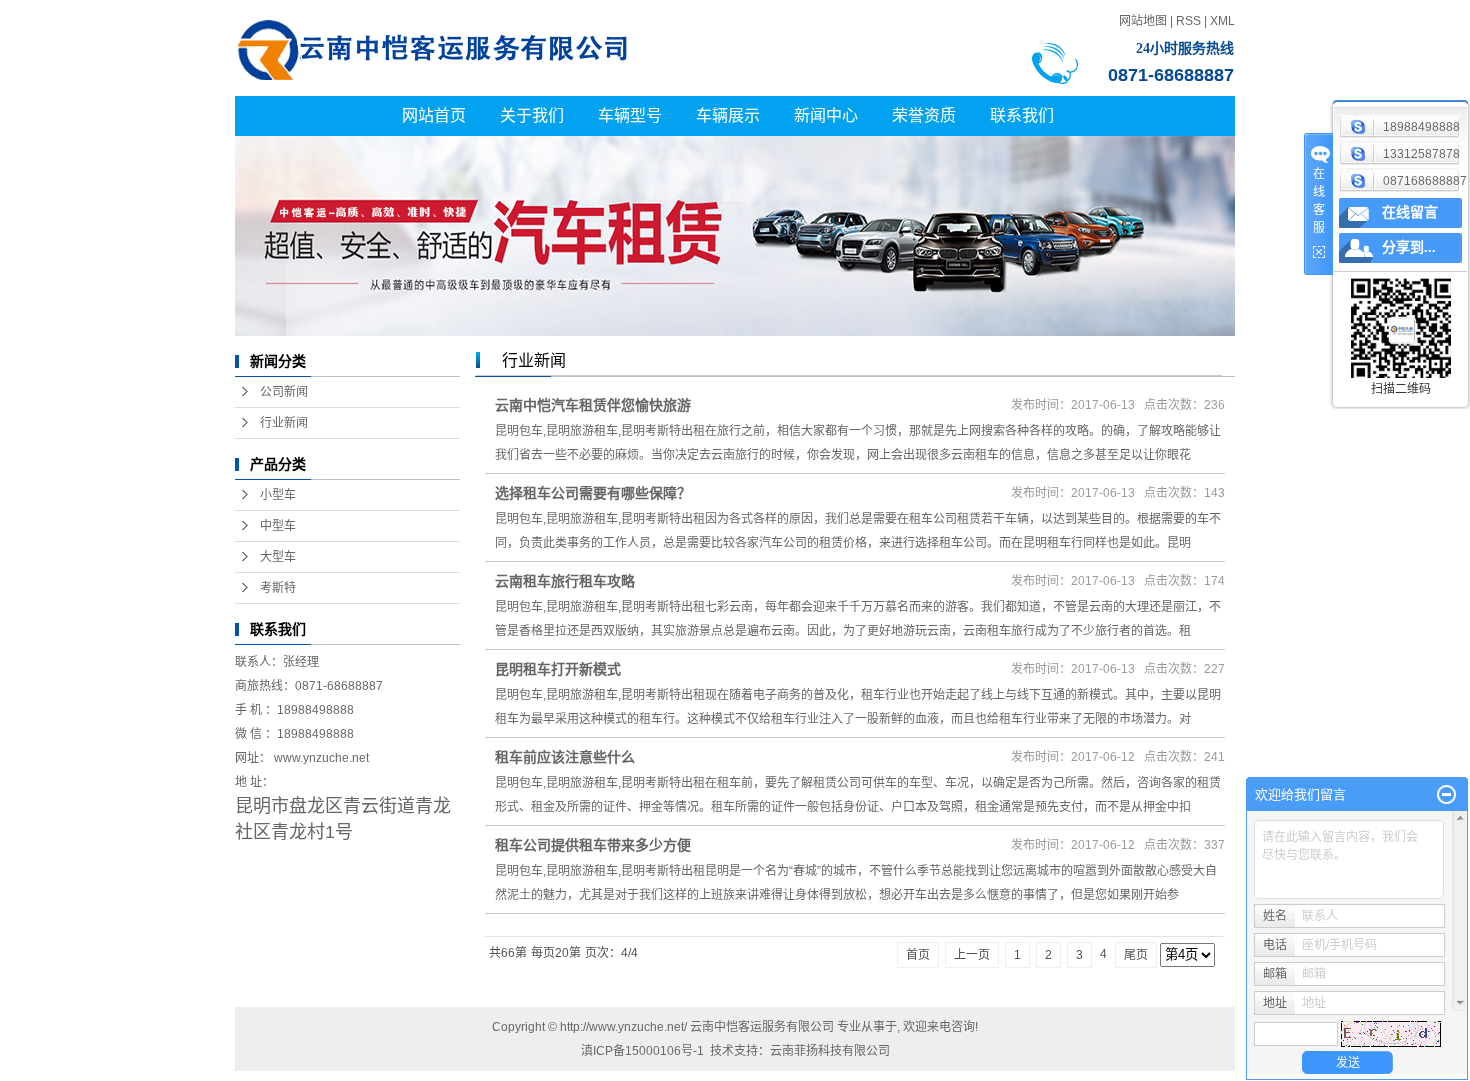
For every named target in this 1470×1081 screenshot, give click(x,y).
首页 (918, 955)
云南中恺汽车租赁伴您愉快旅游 (593, 405)
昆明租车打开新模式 (558, 669)
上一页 (972, 955)
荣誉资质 (924, 115)
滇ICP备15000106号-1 (642, 1051)
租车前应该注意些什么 (565, 757)
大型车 (278, 557)
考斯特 (278, 588)
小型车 (278, 495)
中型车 (278, 526)
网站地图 (1143, 21)
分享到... (1409, 247)
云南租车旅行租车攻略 (565, 581)
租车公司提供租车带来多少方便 (593, 845)
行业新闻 (284, 423)
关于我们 (532, 115)
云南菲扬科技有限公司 (830, 1051)
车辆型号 (630, 115)
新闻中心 (826, 115)
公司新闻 (284, 392)
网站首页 (434, 115)
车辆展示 (728, 115)
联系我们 (1022, 115)
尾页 (1136, 955)
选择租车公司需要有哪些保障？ (593, 493)
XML (1222, 21)
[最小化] (1446, 795)
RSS (1188, 21)
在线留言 (1410, 212)
